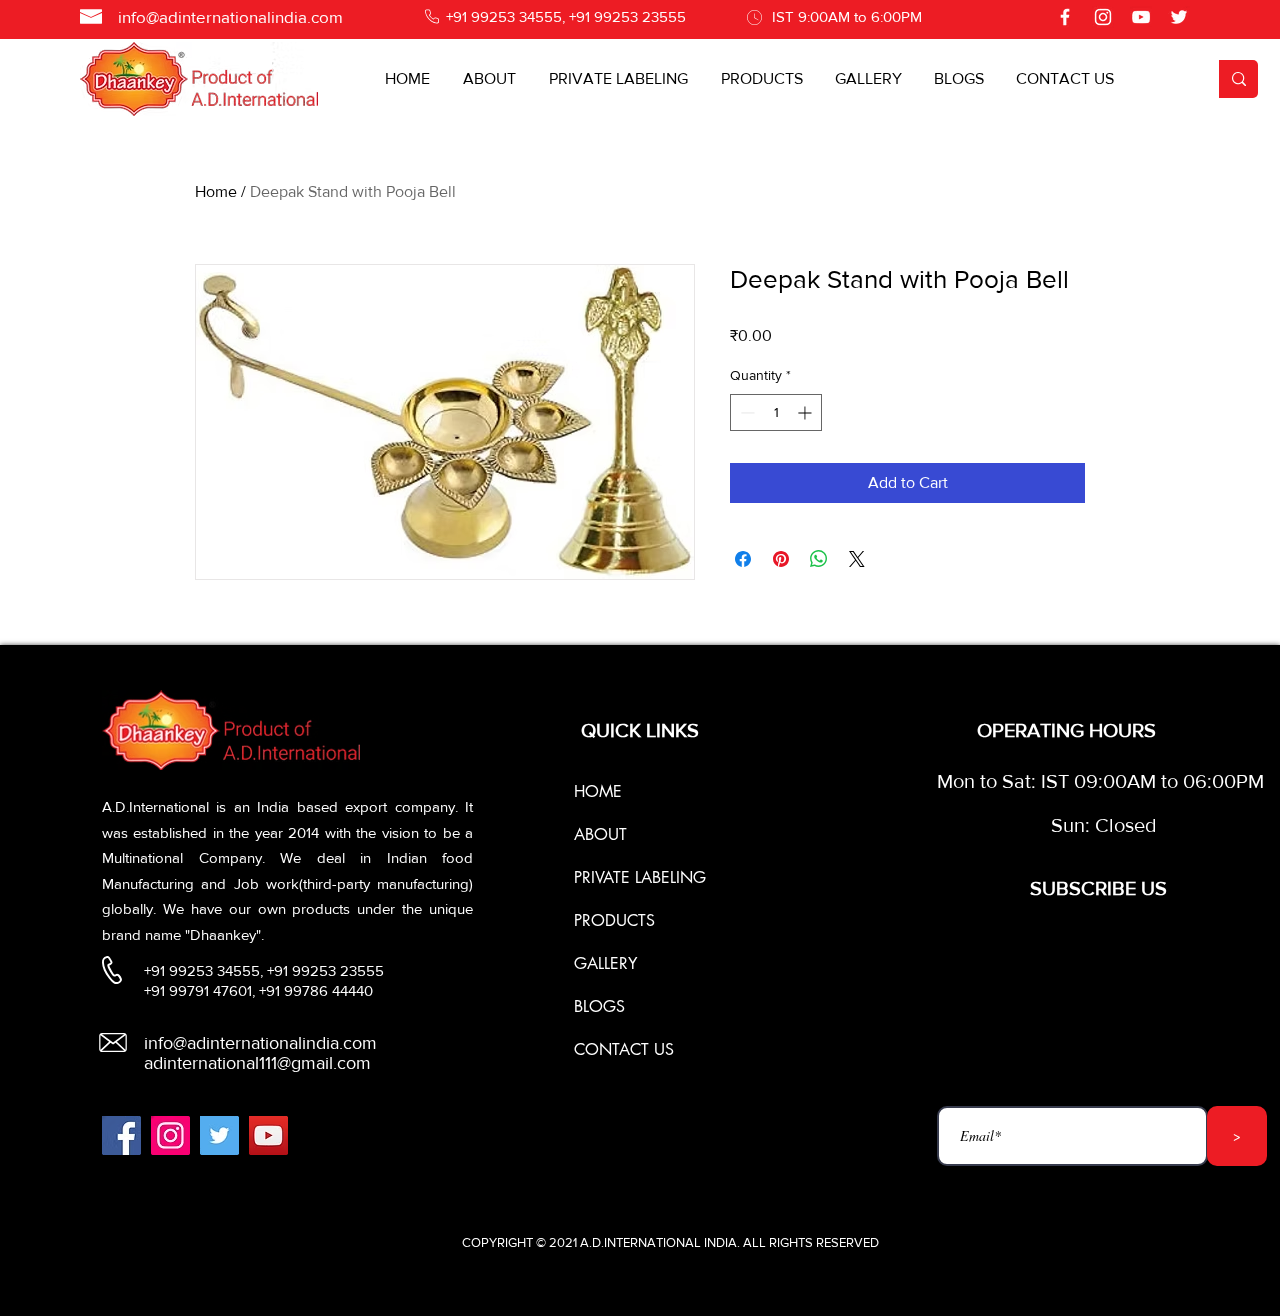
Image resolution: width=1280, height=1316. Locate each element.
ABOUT (600, 834)
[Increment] (806, 412)
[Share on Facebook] (743, 559)
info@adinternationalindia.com (230, 16)
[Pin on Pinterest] (781, 559)
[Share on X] (857, 559)
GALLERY (605, 963)
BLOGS (599, 1006)
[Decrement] (745, 412)
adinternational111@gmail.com (257, 1063)
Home (216, 191)
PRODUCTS (614, 920)
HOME (598, 791)
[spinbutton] (776, 412)
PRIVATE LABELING (640, 877)
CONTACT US (624, 1049)
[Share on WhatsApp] (819, 559)
